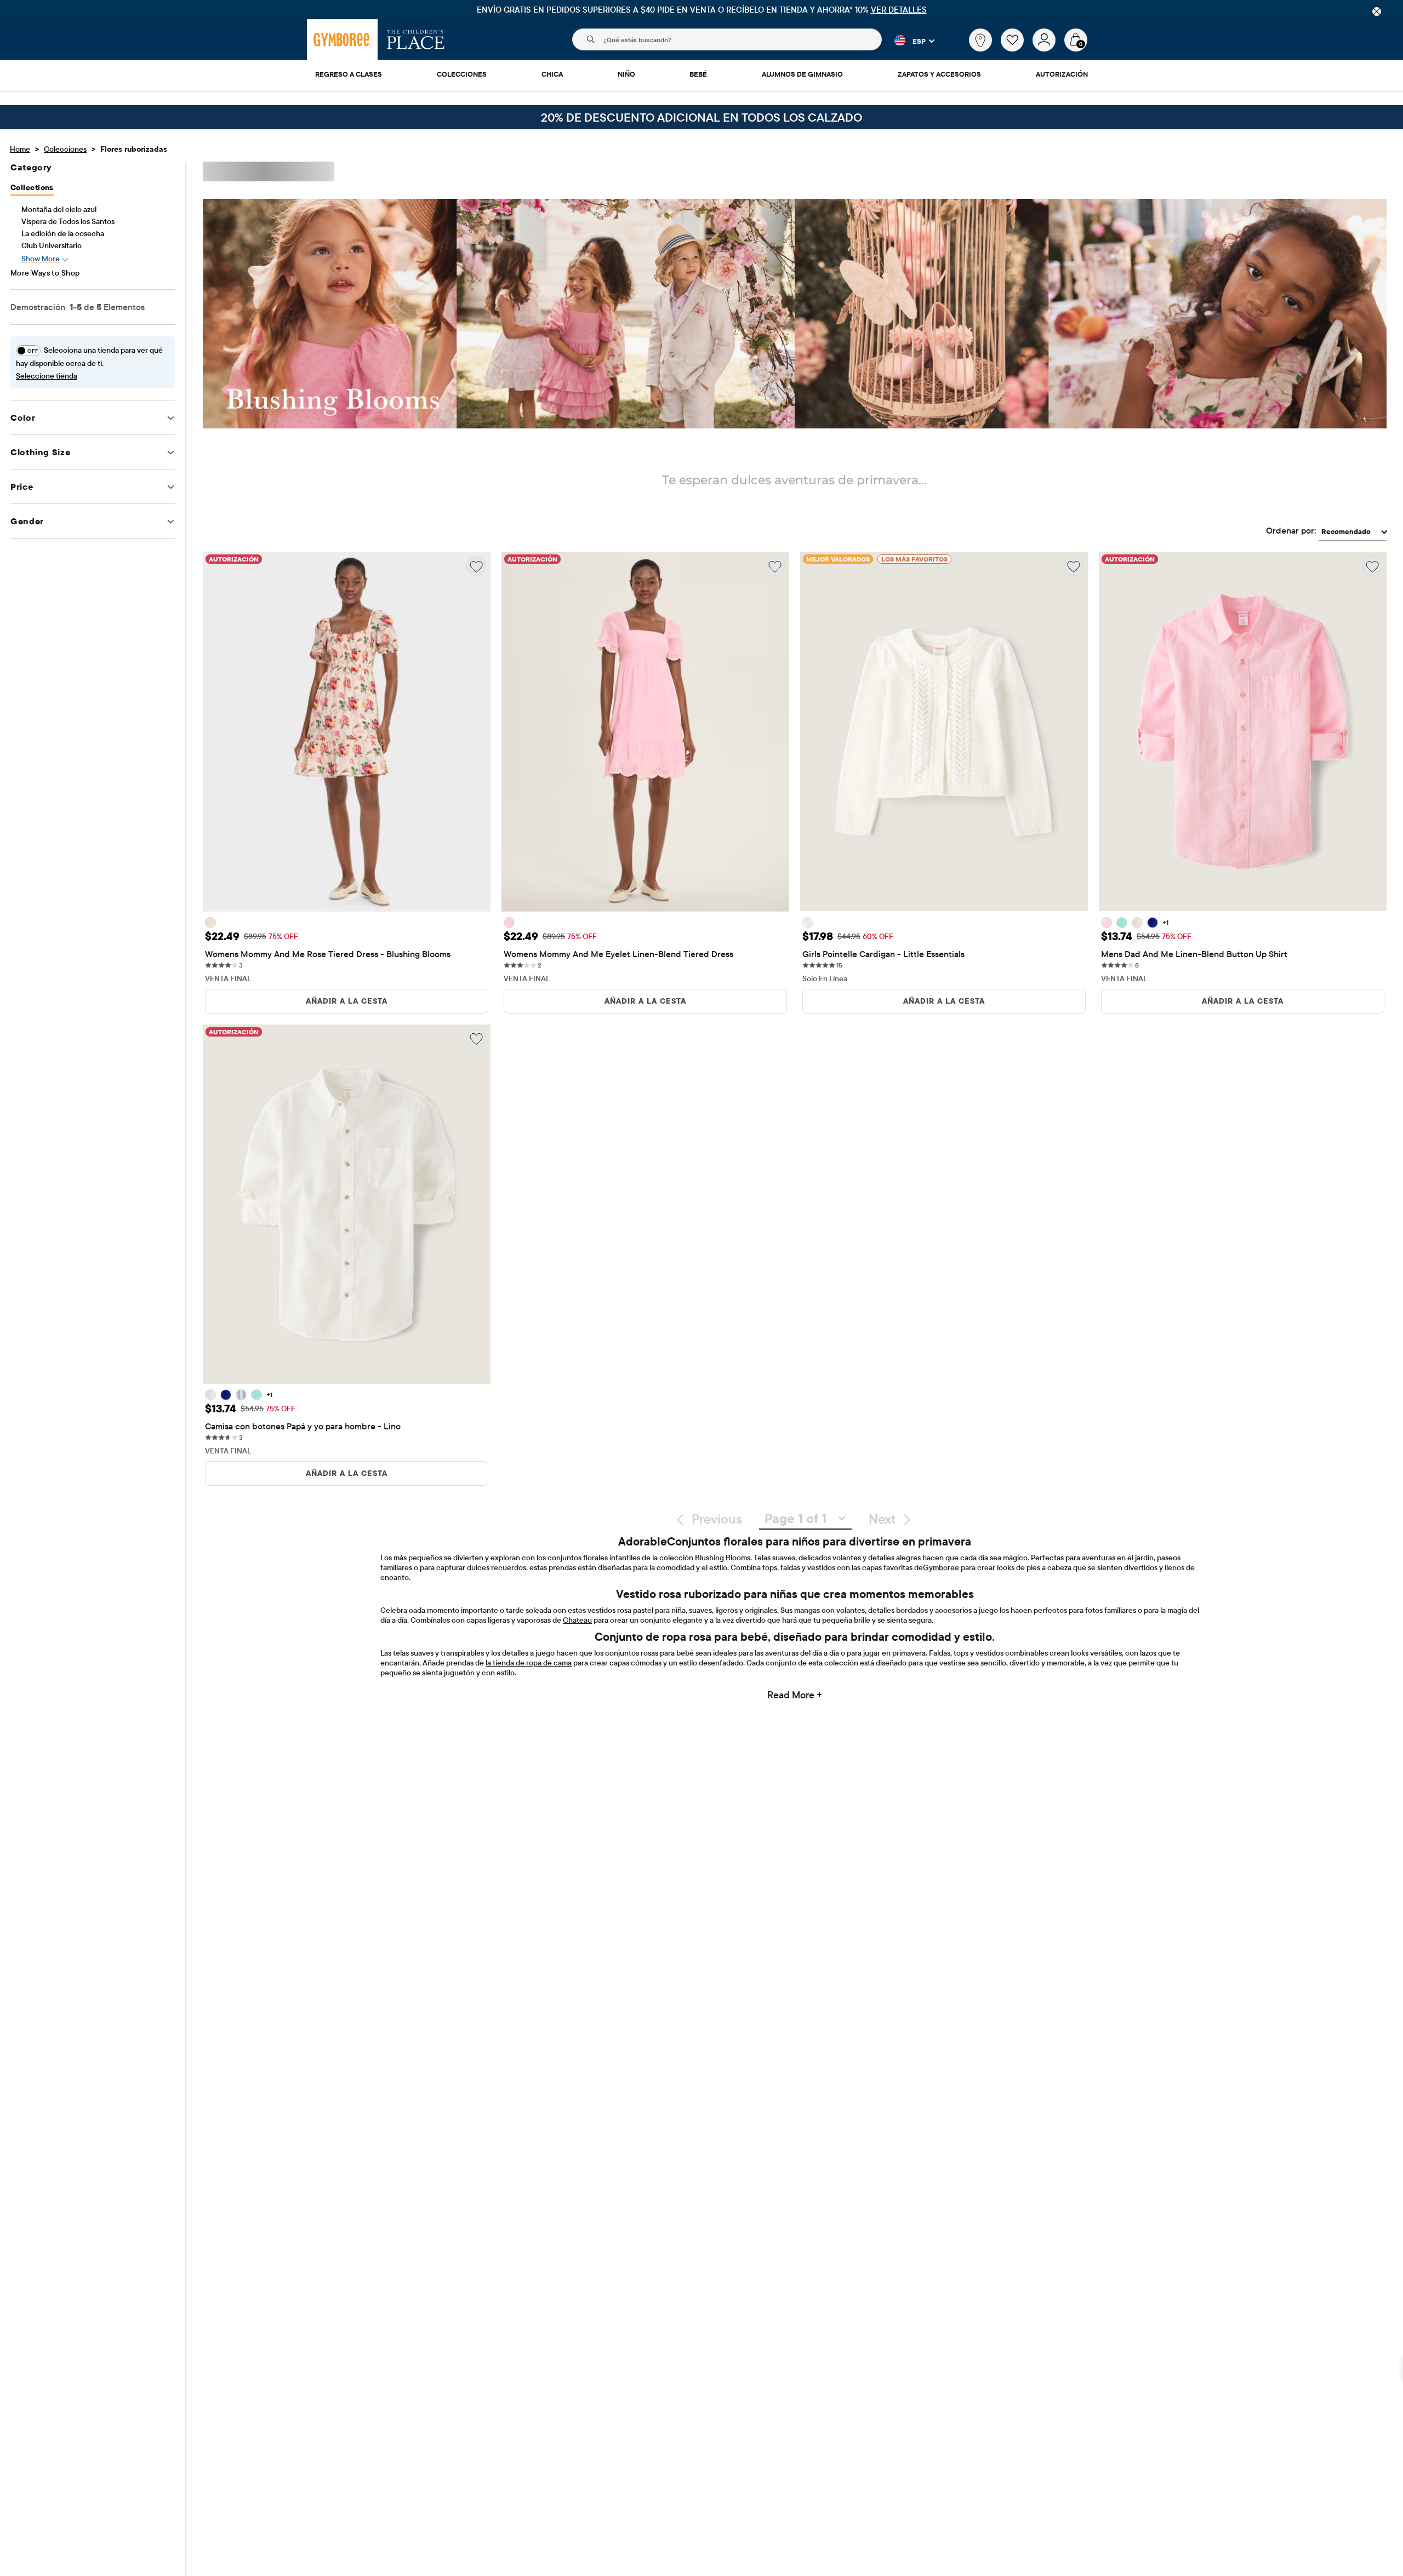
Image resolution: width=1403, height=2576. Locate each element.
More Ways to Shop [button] (45, 273)
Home (20, 149)
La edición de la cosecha (63, 233)
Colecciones (65, 149)
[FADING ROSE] (210, 923)
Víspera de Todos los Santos (68, 221)
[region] (701, 10)
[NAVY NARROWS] (1153, 923)
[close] (1377, 12)
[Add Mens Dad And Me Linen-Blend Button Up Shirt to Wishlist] (1372, 566)
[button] (908, 41)
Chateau (577, 1620)
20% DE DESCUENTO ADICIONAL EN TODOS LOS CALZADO (701, 117)
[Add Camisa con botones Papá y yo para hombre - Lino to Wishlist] (476, 1039)
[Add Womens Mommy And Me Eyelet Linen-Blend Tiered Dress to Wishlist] (775, 566)
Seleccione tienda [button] (47, 376)
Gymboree (941, 1567)
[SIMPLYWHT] (808, 923)
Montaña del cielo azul (59, 209)
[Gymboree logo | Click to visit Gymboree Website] (342, 39)
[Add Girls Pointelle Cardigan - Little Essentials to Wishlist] (1074, 566)
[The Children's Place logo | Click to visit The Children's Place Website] (416, 39)
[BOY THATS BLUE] (241, 1395)
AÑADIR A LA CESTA (347, 1001)
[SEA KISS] (1122, 923)
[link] (980, 40)
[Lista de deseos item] (1017, 49)
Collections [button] (32, 187)
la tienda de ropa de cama (529, 1663)
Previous (717, 1519)
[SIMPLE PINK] (509, 923)
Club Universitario (52, 245)
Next (882, 1519)
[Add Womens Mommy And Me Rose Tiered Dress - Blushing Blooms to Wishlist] (476, 566)
